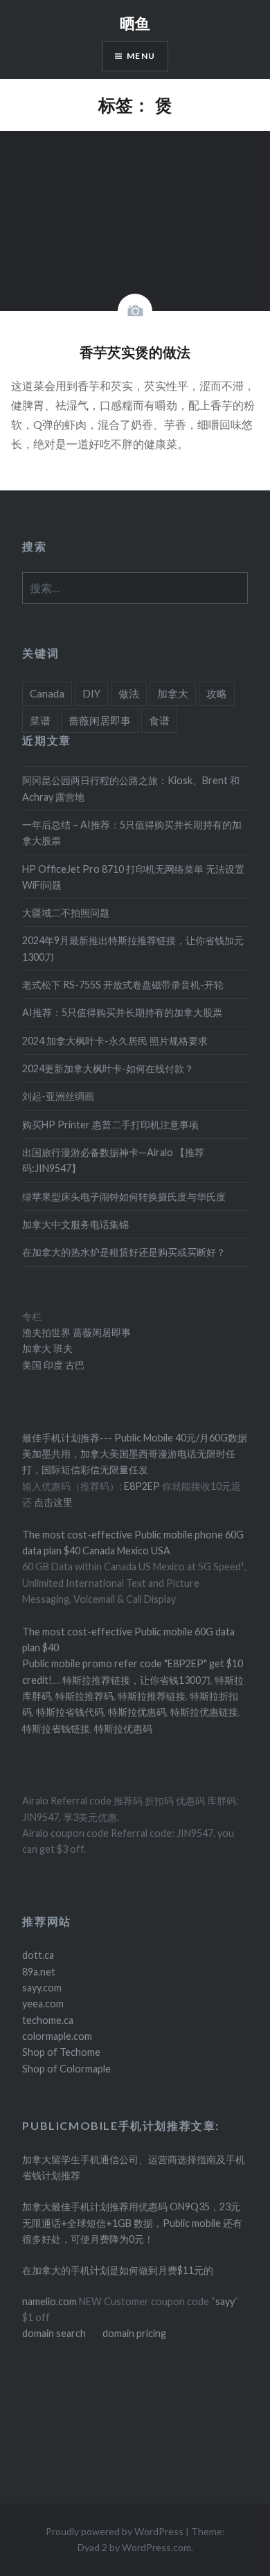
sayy (225, 2301)
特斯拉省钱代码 (70, 1712)
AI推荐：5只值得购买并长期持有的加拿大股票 (122, 1012)
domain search (54, 2333)
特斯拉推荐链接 (152, 1696)
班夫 (62, 1348)
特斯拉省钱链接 (56, 1729)
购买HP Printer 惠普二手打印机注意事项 (110, 1125)
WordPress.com (156, 2547)
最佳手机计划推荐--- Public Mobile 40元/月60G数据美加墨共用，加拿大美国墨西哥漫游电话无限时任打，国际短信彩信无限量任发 (135, 1454)
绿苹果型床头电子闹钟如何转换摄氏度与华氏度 (124, 1197)
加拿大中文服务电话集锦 (75, 1224)
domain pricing (134, 2333)
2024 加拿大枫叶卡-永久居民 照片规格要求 (115, 1041)
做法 (129, 693)
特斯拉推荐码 (84, 1696)
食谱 (159, 720)
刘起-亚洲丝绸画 (58, 1096)
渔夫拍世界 (47, 1332)
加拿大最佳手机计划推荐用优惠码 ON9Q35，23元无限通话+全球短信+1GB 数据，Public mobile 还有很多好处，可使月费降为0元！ (132, 2223)
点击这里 (53, 1502)
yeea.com (43, 2004)
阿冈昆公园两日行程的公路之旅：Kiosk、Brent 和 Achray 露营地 (131, 788)
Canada (47, 693)
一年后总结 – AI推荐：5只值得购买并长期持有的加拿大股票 (132, 833)
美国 (32, 1365)
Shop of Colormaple (66, 2069)
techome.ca (48, 2020)
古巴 (74, 1365)
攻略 (217, 693)
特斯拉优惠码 (137, 1712)
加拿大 (173, 693)
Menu (141, 56)
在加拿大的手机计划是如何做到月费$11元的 (118, 2270)
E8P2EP (143, 1486)
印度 (52, 1365)
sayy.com (42, 1988)
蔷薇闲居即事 (100, 720)
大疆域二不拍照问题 (66, 913)
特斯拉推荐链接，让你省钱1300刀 (136, 1680)
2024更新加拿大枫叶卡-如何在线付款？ (108, 1068)
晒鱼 (135, 23)
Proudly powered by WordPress (115, 2531)
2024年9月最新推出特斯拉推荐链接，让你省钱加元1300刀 (133, 948)
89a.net (39, 1972)
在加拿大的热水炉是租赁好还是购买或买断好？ (124, 1252)
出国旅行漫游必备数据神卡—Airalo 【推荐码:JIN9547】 (113, 1160)
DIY (91, 693)
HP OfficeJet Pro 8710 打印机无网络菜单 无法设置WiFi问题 (133, 877)
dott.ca (38, 1955)
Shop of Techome (61, 2052)
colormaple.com (57, 2036)
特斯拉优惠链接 (204, 1712)
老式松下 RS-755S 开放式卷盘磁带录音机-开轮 (123, 985)
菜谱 (40, 720)
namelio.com (49, 2301)
